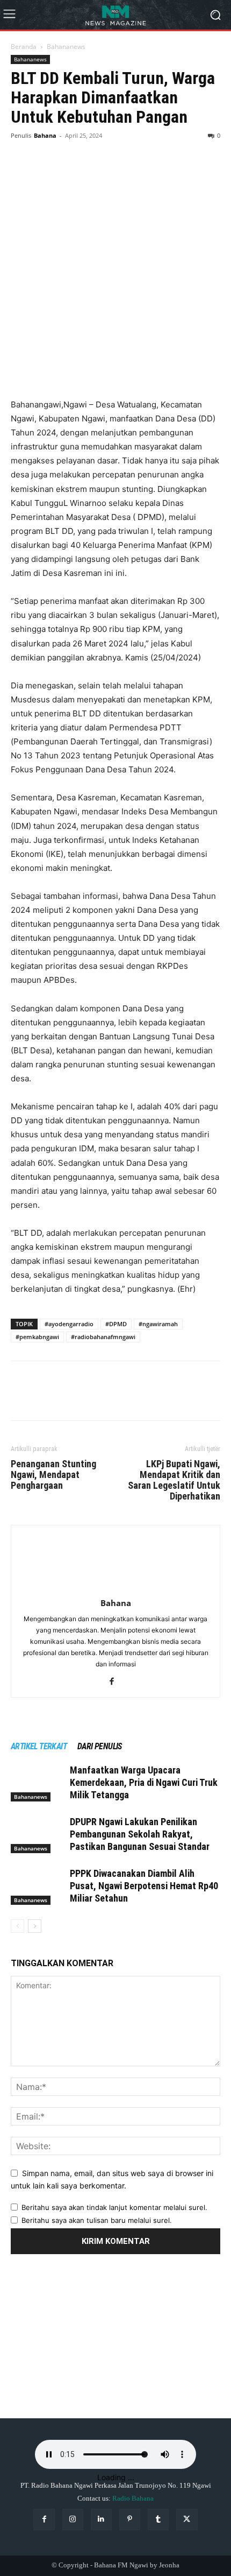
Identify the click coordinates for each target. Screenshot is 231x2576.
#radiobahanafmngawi (103, 1337)
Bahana (45, 135)
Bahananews (66, 47)
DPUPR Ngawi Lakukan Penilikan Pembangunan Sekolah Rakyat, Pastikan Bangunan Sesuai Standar (140, 1834)
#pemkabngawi (37, 1337)
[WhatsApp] (96, 151)
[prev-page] (17, 1926)
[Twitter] (46, 151)
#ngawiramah (158, 1324)
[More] (121, 151)
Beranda (24, 47)
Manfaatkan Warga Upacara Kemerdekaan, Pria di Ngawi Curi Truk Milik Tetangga (144, 1782)
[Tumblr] (158, 2519)
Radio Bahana (133, 2498)
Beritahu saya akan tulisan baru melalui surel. (97, 2220)
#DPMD (116, 1324)
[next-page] (35, 1926)
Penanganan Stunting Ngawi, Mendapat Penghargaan (53, 1475)
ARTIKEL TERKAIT (39, 1746)
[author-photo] (115, 1588)
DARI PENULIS (100, 1746)
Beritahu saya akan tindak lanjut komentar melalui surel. (114, 2207)
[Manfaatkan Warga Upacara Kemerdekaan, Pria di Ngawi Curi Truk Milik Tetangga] (38, 1783)
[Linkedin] (101, 2519)
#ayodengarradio (69, 1324)
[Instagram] (73, 2519)
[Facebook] (21, 151)
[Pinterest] (71, 151)
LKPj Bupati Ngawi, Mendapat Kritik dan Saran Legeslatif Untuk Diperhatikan (174, 1480)
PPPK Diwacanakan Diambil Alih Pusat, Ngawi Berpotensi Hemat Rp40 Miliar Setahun (144, 1886)
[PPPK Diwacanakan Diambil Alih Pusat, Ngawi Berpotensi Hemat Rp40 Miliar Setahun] (38, 1886)
